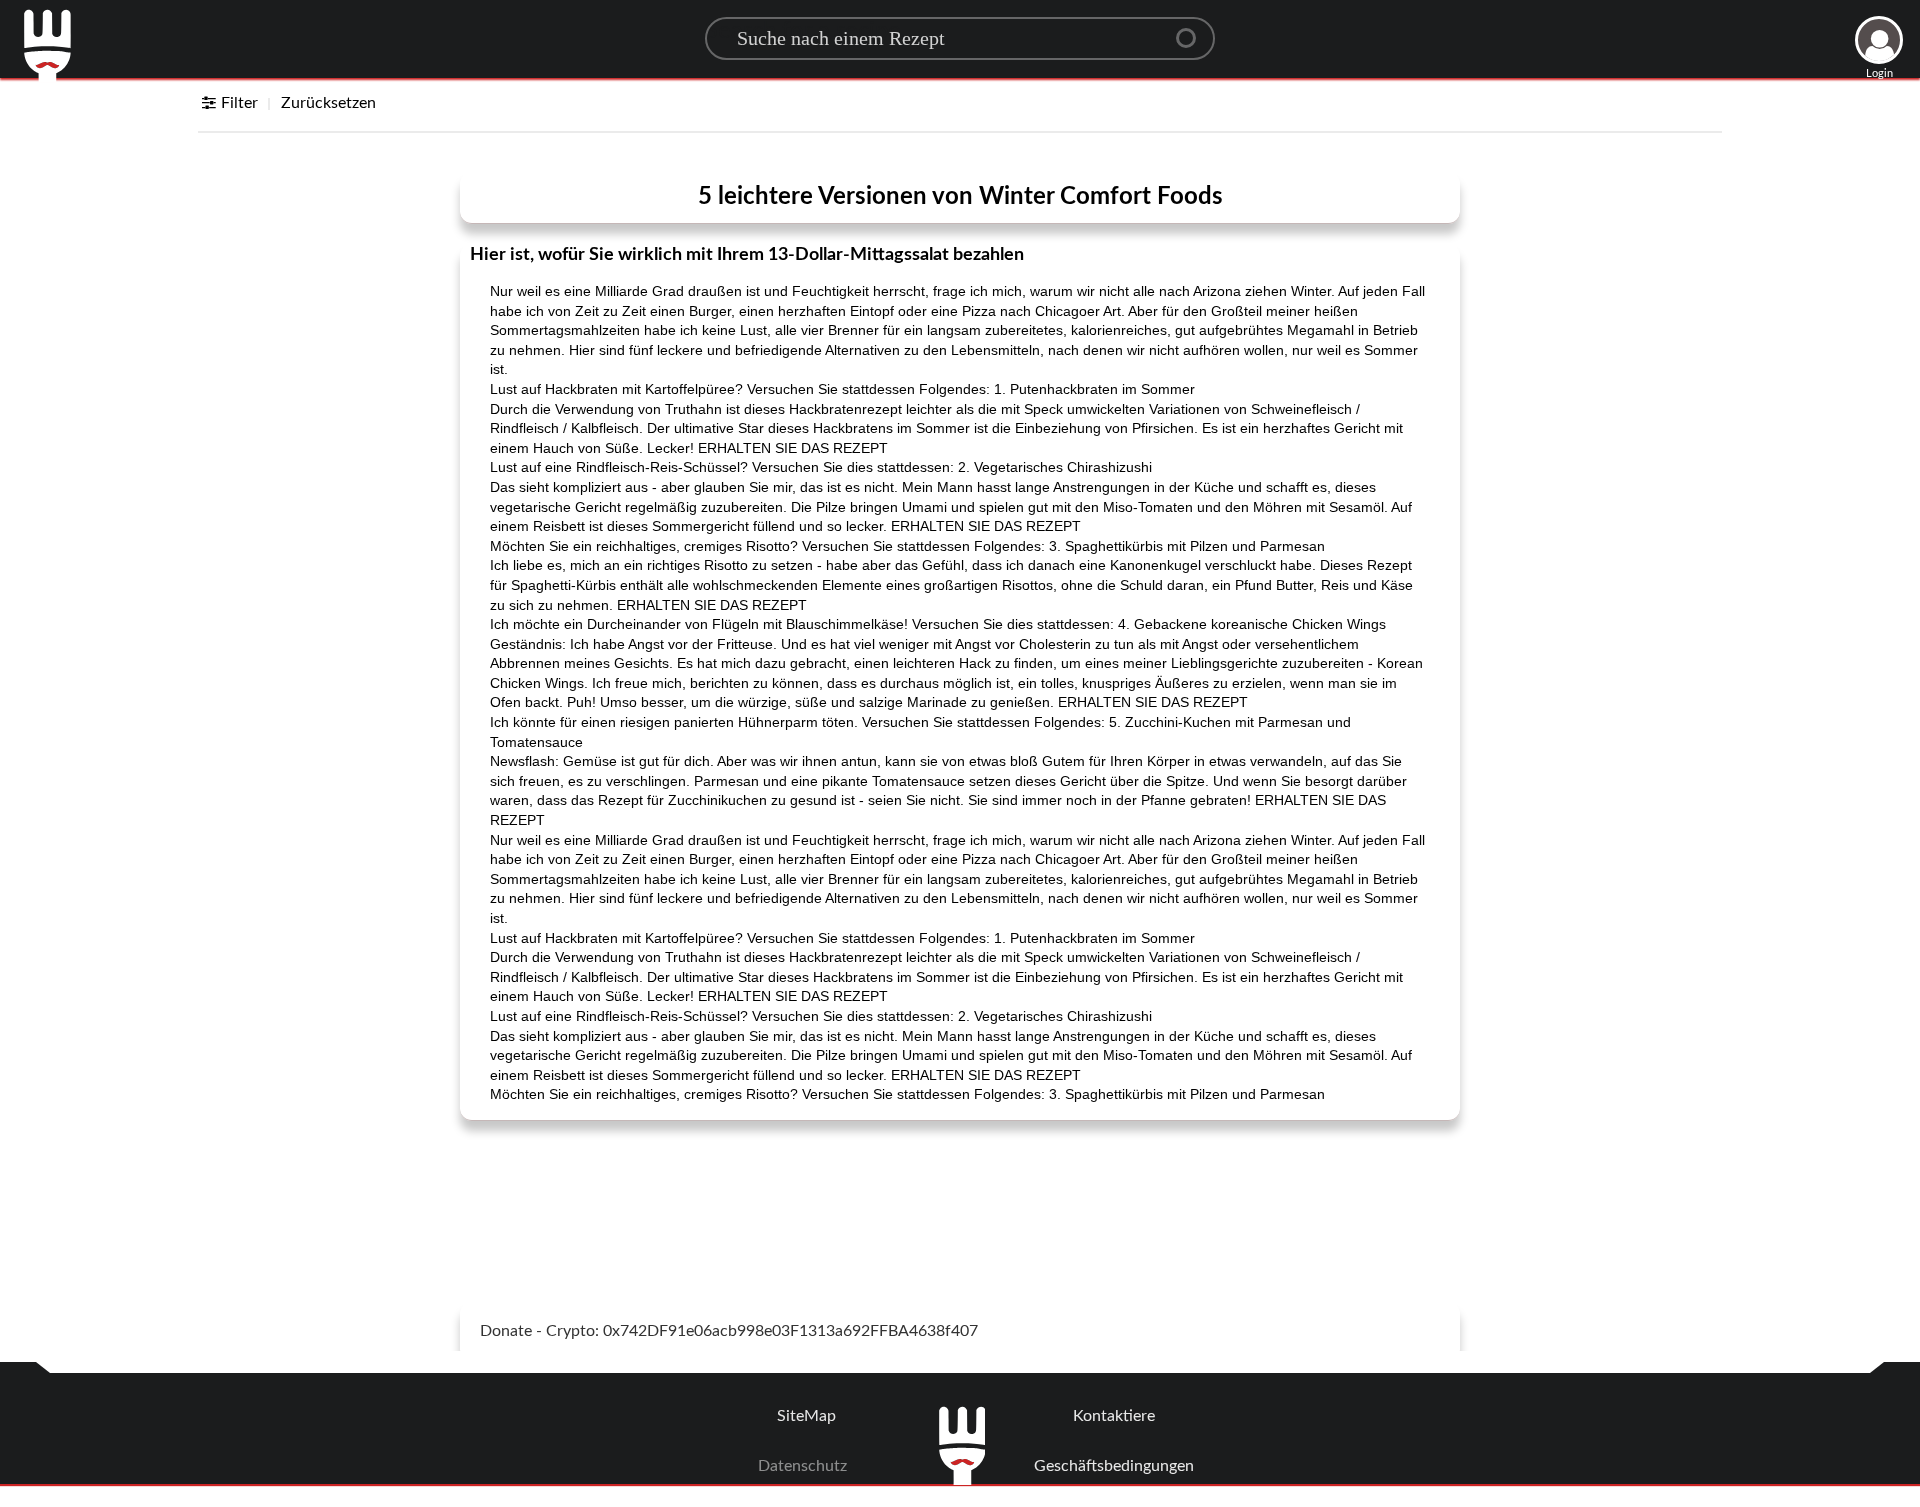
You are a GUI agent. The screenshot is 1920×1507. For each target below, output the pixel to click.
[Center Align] (1193, 30)
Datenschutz (802, 1466)
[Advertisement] (960, 1186)
